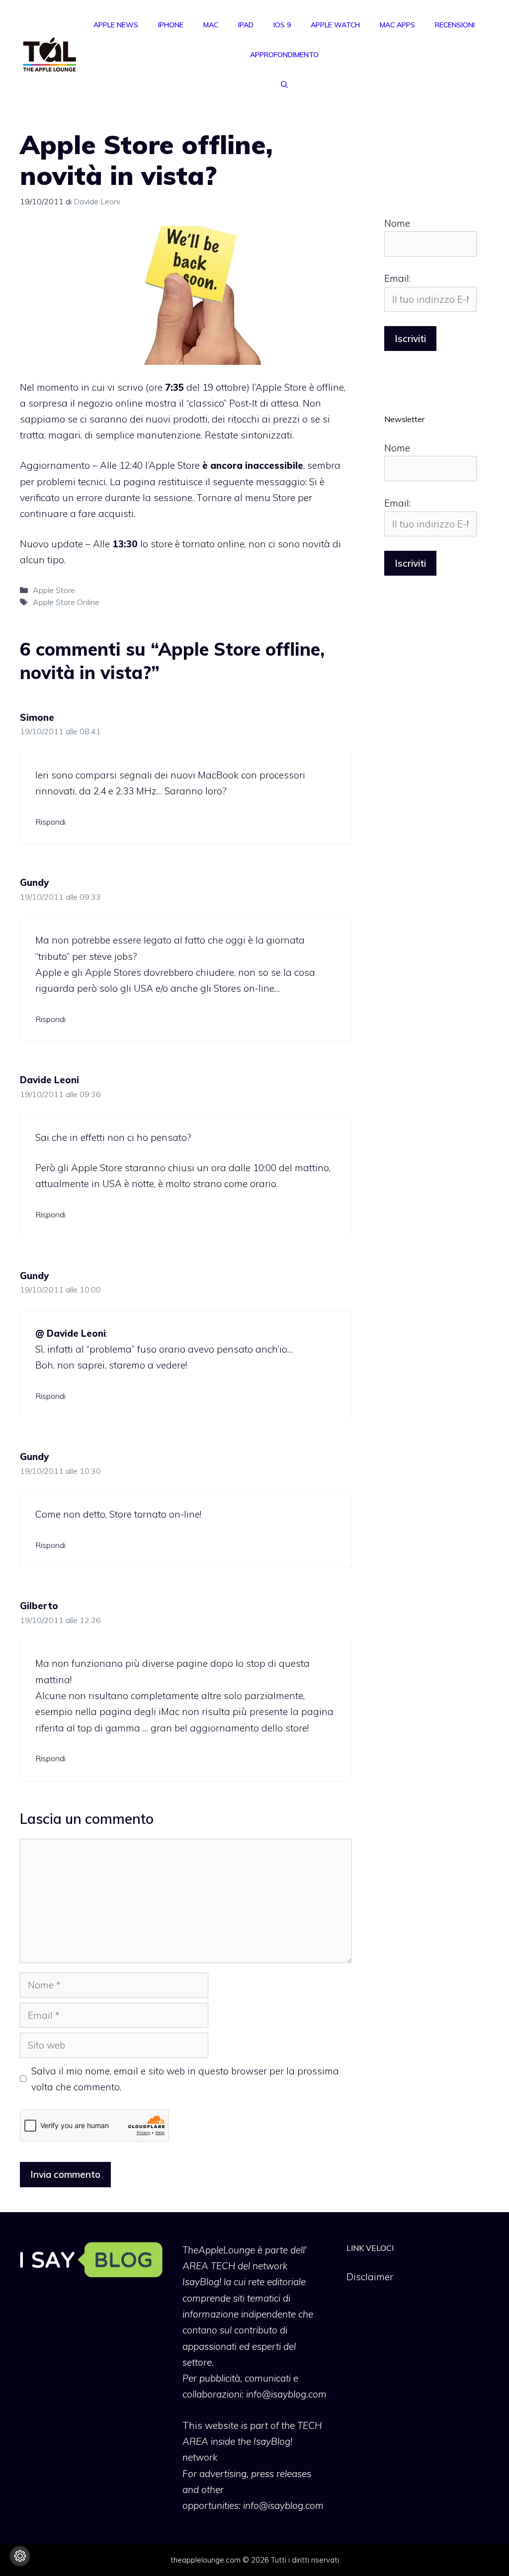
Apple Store (54, 590)
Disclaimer (370, 2277)
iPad (246, 25)
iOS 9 (282, 25)
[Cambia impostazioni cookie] (20, 2556)
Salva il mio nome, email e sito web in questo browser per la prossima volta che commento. (185, 2079)
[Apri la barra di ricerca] (284, 85)
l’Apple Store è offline (298, 387)
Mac (211, 25)
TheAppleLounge (219, 2250)
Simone (37, 717)
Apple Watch (335, 25)
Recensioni (455, 25)
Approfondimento (284, 55)
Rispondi (50, 822)
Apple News (116, 25)
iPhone (171, 25)
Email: (397, 278)
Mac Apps (397, 25)
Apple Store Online (66, 602)
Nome (397, 223)
